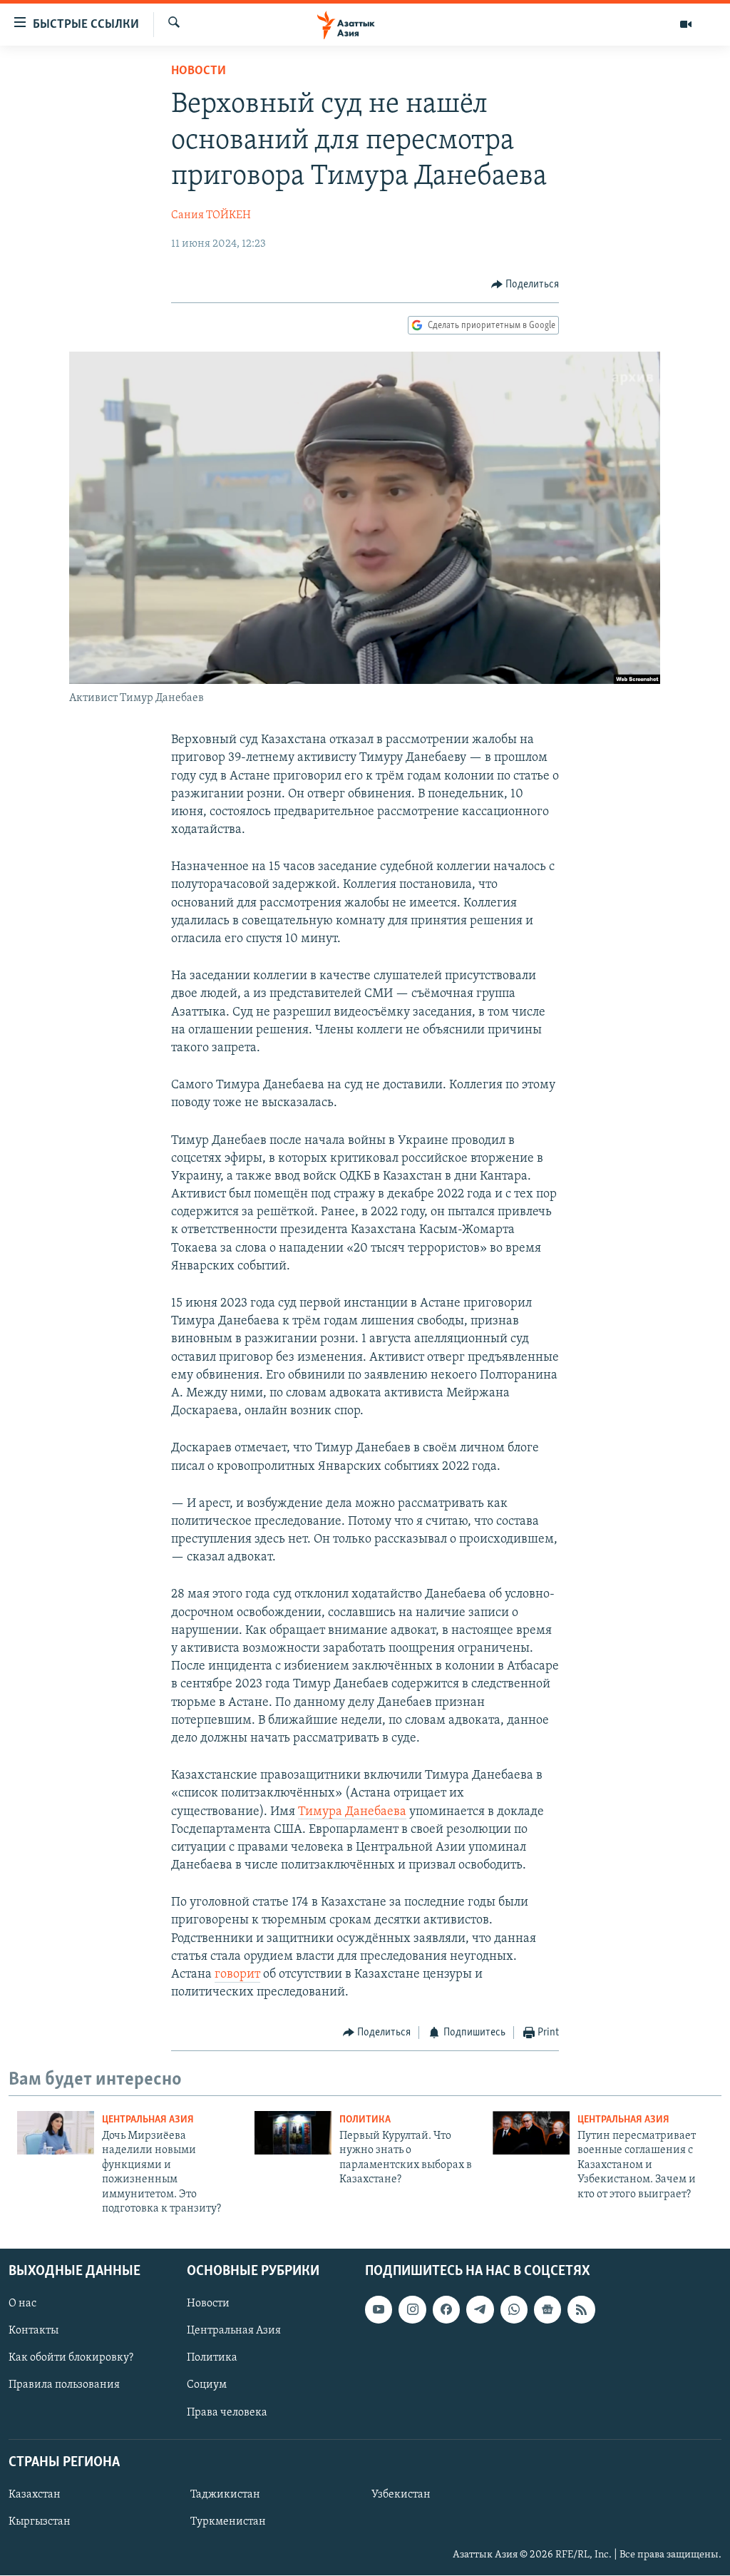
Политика (365, 2120)
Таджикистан (225, 2495)
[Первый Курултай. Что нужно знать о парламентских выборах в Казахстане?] (293, 2133)
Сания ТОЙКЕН (211, 215)
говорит (237, 1975)
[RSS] (581, 2310)
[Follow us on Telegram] (480, 2310)
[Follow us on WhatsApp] (514, 2310)
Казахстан (35, 2495)
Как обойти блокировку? (71, 2358)
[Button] (525, 285)
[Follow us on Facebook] (446, 2310)
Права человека (227, 2413)
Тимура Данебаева (352, 1812)
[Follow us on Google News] (547, 2310)
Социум (207, 2386)
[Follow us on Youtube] (379, 2310)
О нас (22, 2304)
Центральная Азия (148, 2120)
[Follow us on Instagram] (412, 2310)
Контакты (34, 2331)
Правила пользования (64, 2386)
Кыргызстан (40, 2522)
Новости (199, 71)
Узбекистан (401, 2495)
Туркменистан (228, 2522)
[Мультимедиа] (686, 24)
